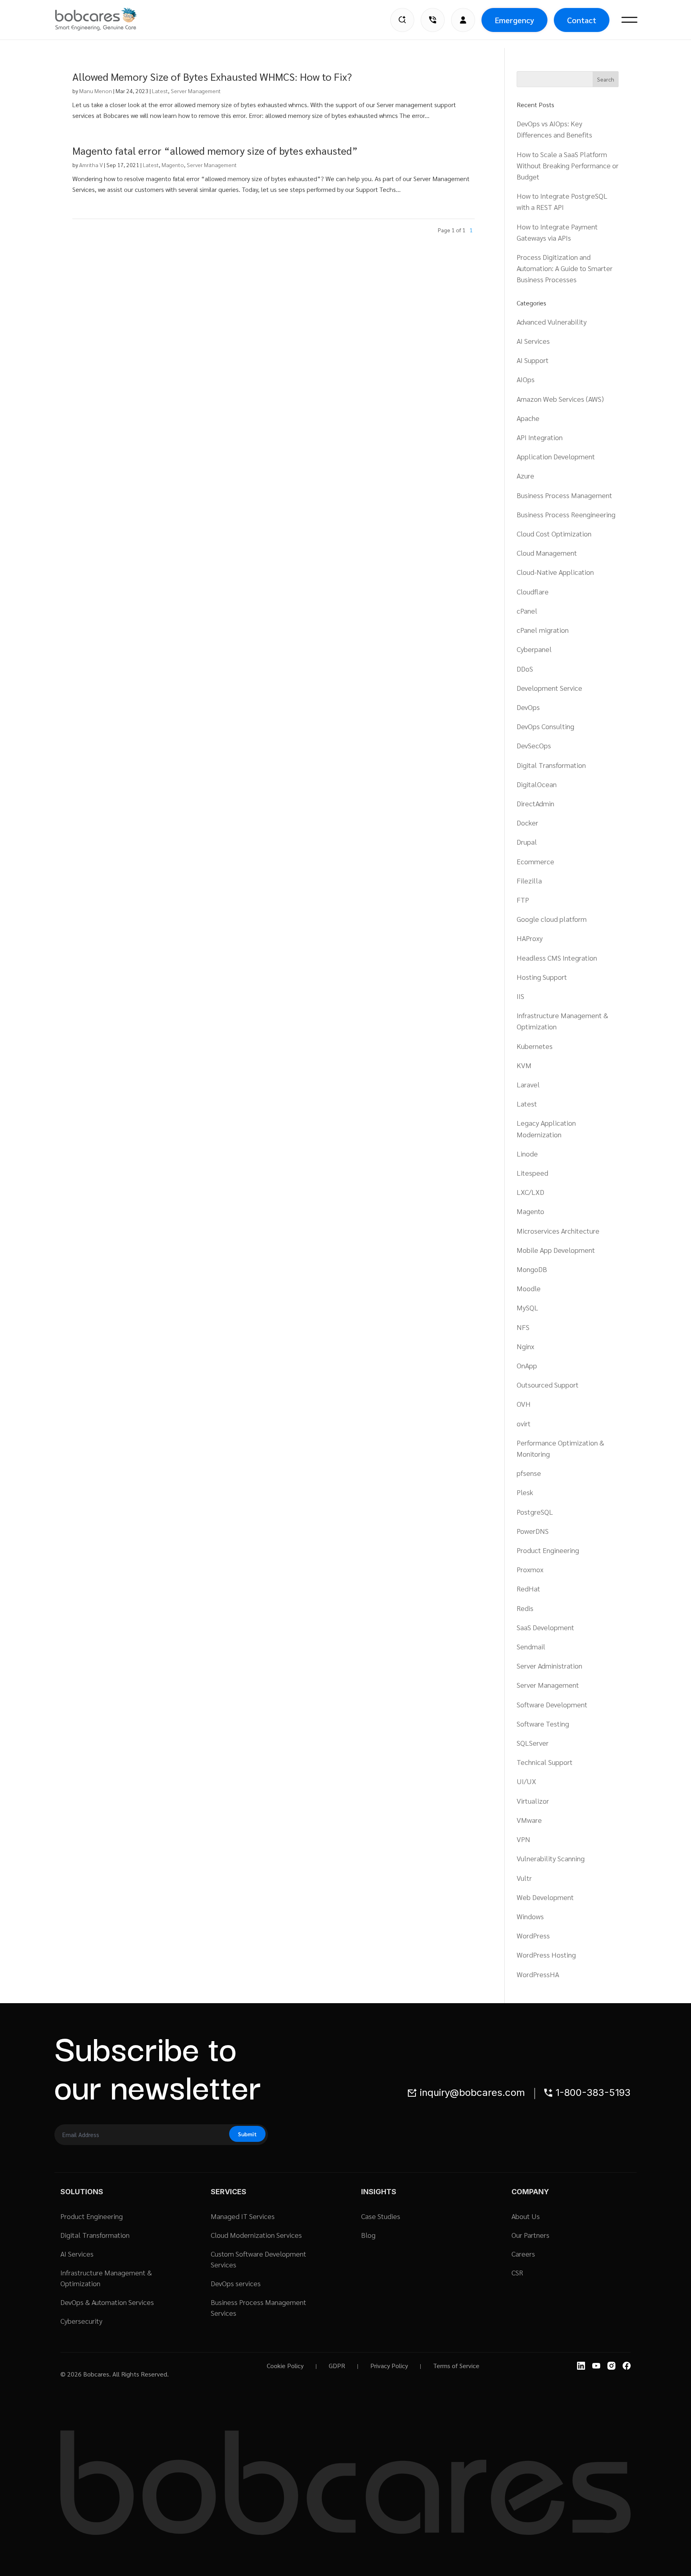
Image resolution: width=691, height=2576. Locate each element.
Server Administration (549, 1666)
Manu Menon (96, 91)
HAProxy (530, 938)
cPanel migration (543, 630)
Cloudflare (533, 591)
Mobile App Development (556, 1250)
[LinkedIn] (581, 2366)
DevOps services (236, 2283)
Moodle (529, 1288)
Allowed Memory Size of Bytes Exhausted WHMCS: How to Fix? (212, 76)
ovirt (524, 1423)
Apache (528, 418)
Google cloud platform (552, 919)
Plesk (525, 1492)
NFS (523, 1327)
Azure (525, 476)
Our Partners (530, 2235)
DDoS (525, 669)
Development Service (549, 688)
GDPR (337, 2366)
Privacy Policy (389, 2366)
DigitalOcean (537, 784)
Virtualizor (533, 1801)
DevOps (528, 707)
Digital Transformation (551, 765)
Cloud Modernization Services (256, 2235)
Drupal (527, 842)
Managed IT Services (243, 2216)
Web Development (545, 1897)
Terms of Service (456, 2366)
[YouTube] (596, 2366)
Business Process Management (564, 495)
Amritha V (91, 165)
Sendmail (531, 1646)
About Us (526, 2216)
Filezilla (529, 880)
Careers (523, 2254)
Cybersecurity (81, 2321)
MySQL (527, 1307)
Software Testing (543, 1724)
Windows (530, 1916)
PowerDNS (533, 1531)
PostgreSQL (535, 1512)
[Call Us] (433, 20)
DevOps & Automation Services (107, 2302)
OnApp (527, 1365)
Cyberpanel (534, 649)
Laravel (528, 1084)
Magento (173, 165)
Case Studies (381, 2216)
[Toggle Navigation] (629, 20)
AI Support (533, 360)
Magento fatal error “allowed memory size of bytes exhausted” (215, 150)
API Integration (540, 437)
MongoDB (532, 1269)
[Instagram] (611, 2366)
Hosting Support (542, 977)
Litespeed (532, 1173)
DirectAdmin (535, 803)
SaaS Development (545, 1627)
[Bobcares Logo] (106, 19)
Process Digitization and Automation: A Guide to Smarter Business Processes (565, 268)
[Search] (402, 20)
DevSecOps (534, 745)
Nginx (525, 1346)
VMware (529, 1820)
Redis (525, 1608)
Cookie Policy (285, 2366)
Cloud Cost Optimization (554, 533)
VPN (523, 1839)
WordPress (533, 1935)
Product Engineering (548, 1550)
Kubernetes (535, 1046)
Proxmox (530, 1569)
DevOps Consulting (545, 726)
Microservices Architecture (558, 1231)
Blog (368, 2235)
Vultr (524, 1878)
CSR (517, 2272)
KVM (524, 1065)
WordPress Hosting (546, 1955)
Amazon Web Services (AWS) (560, 399)
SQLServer (533, 1743)
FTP (523, 900)
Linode (527, 1153)
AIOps (526, 379)
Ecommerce (535, 861)
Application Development (556, 456)
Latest (160, 91)
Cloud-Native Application (555, 572)
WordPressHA (538, 1974)
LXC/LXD (530, 1192)
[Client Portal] (463, 20)
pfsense (529, 1473)
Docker (527, 822)
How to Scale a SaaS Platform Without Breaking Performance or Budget (568, 165)
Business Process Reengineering (566, 514)
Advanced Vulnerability (552, 322)
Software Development (552, 1704)
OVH (524, 1404)
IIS (520, 996)
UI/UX (526, 1781)
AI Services (533, 341)
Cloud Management (547, 553)
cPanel (527, 611)
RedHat (528, 1588)
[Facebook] (627, 2366)
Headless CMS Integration (557, 958)
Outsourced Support (548, 1385)
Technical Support (545, 1762)
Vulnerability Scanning (551, 1858)
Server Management (196, 91)
